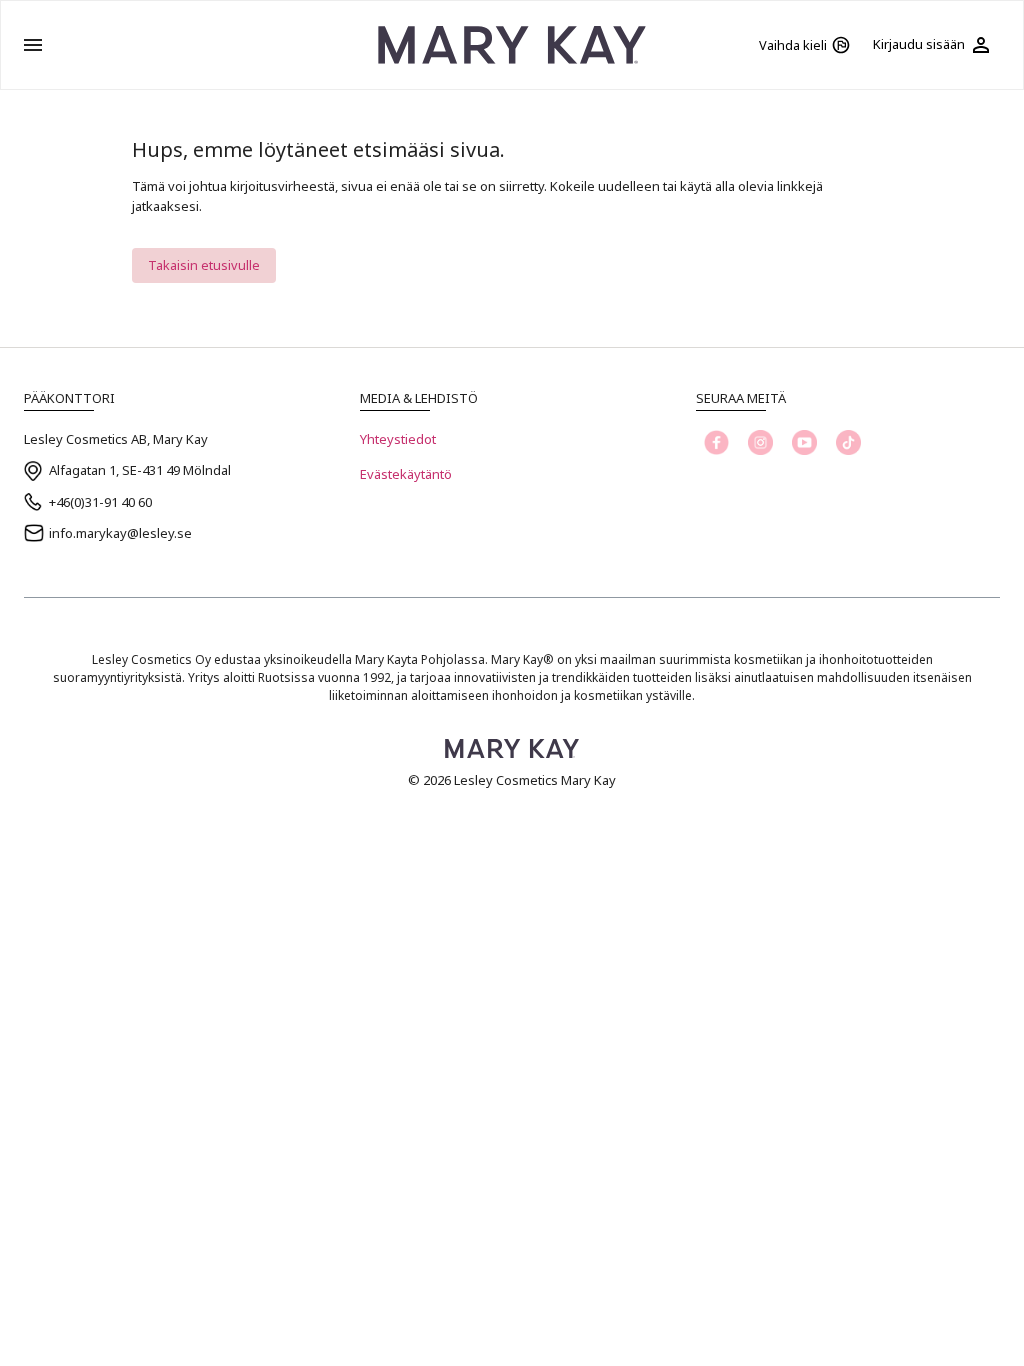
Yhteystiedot (398, 439)
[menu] (33, 45)
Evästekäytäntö (406, 474)
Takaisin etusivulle (204, 265)
